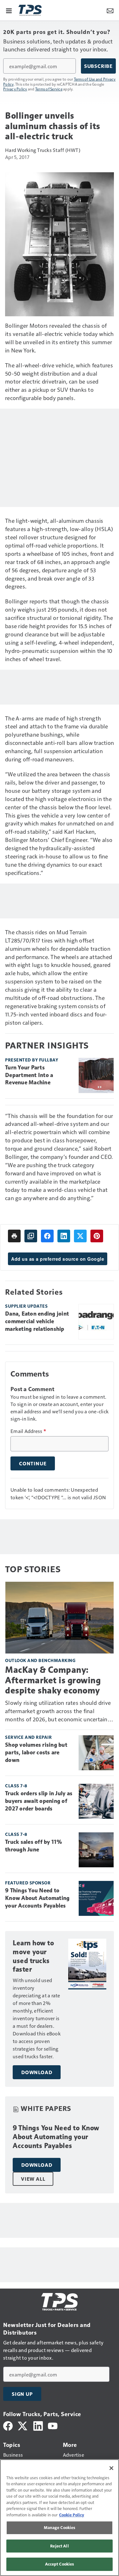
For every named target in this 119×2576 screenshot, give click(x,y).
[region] (60, 2518)
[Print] (14, 1236)
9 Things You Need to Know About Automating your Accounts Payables (37, 1898)
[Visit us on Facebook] (8, 2425)
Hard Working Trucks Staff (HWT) (43, 150)
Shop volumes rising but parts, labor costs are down (36, 1752)
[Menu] (9, 10)
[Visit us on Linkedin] (38, 2425)
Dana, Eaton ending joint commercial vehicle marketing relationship (37, 1321)
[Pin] (97, 1236)
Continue (33, 1463)
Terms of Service (49, 89)
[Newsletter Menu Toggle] (110, 10)
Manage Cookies (60, 2527)
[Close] (111, 2468)
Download (37, 2072)
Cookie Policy (72, 2515)
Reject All (59, 2546)
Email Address (28, 1431)
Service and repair (28, 1737)
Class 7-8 (16, 1786)
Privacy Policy (15, 89)
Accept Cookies (60, 2564)
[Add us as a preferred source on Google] (31, 1236)
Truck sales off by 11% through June (34, 1846)
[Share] (47, 1236)
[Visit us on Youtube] (53, 2425)
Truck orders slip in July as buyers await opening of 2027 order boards (39, 1801)
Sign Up (22, 2394)
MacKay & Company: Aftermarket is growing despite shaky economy (53, 1680)
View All (33, 2179)
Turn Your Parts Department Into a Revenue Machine (29, 1075)
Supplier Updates (26, 1306)
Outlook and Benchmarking (40, 1660)
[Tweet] (80, 1236)
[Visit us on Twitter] (23, 2425)
